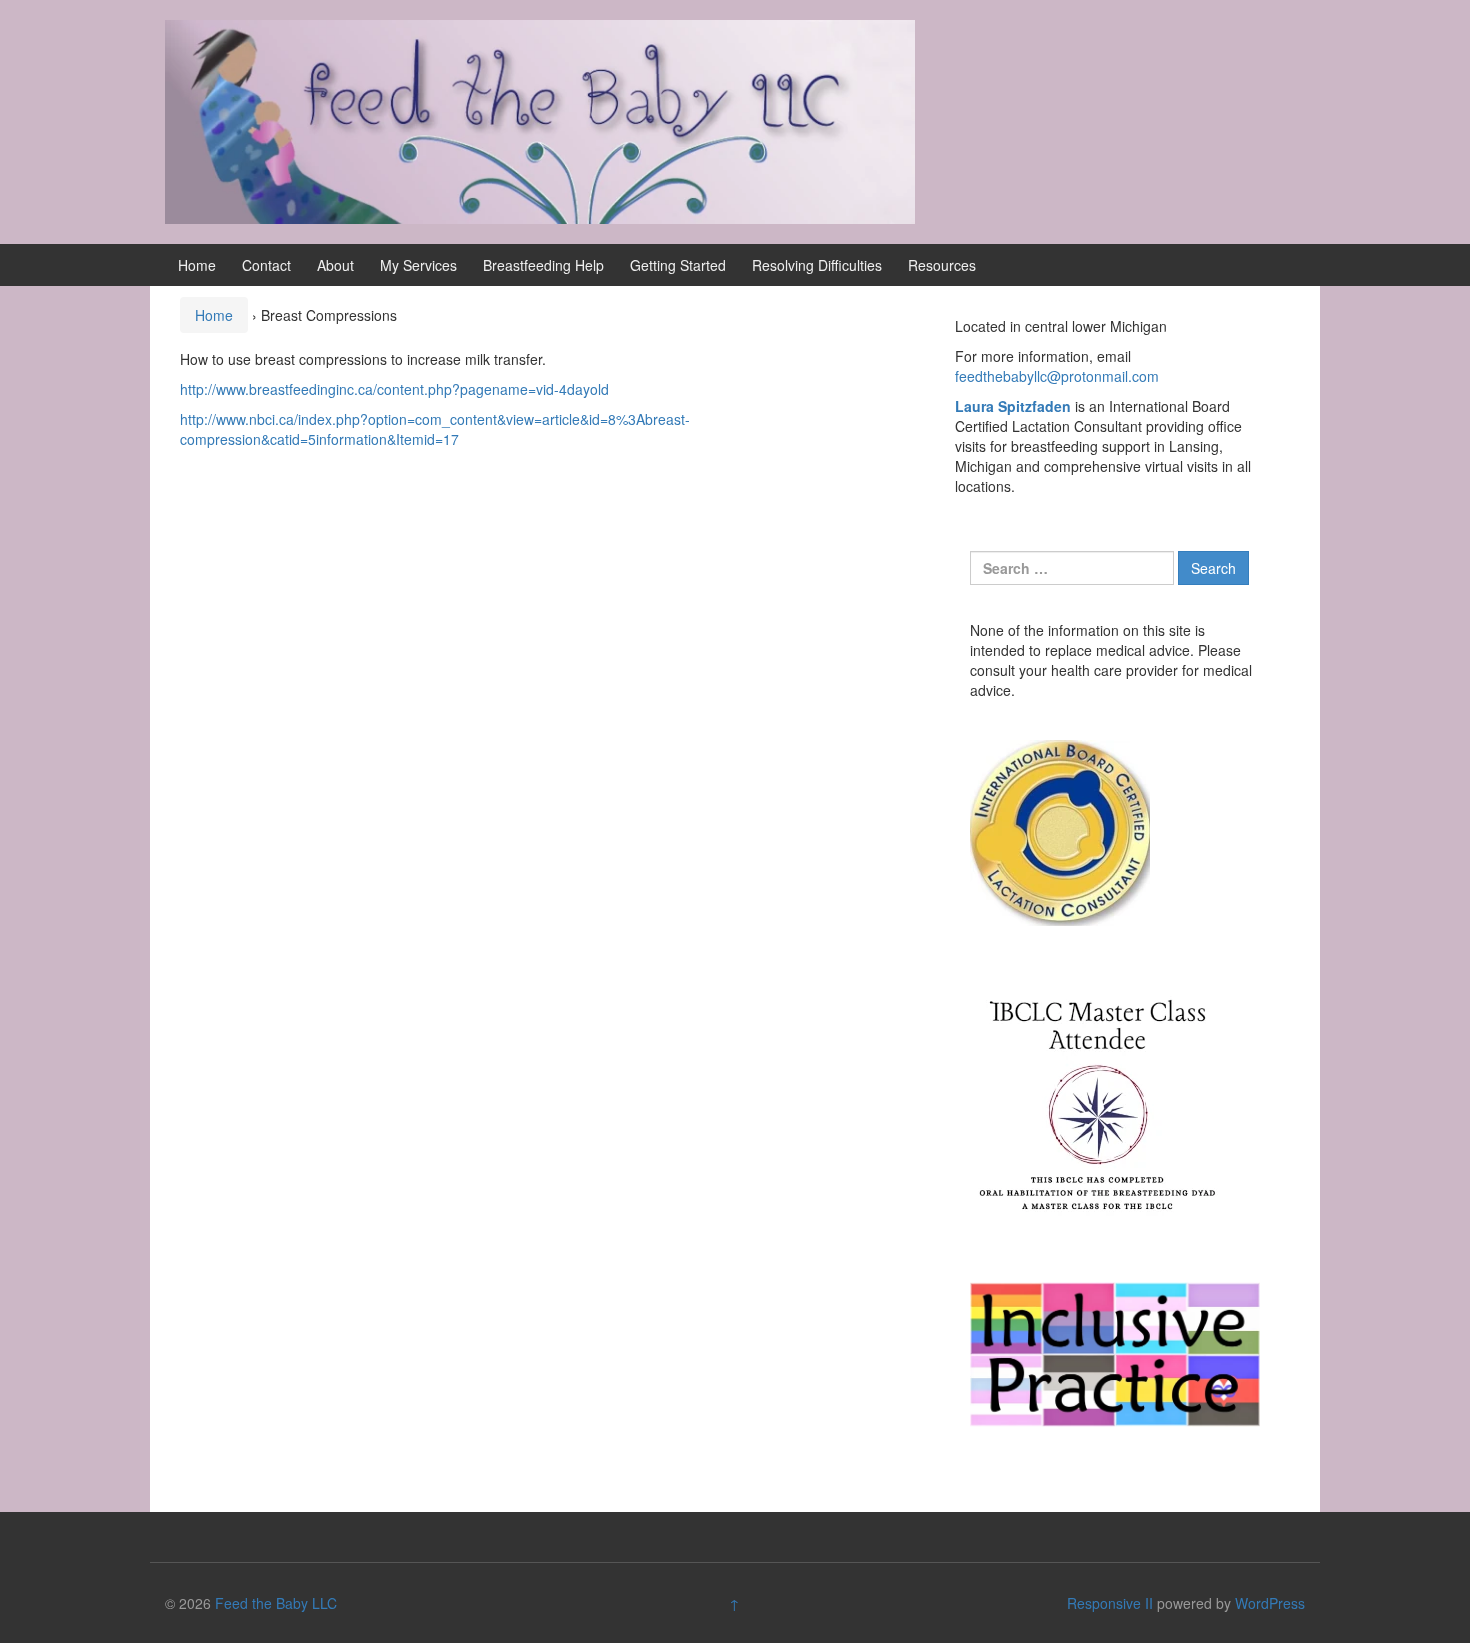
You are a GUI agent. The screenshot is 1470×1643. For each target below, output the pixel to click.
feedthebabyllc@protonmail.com (1057, 376)
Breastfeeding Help (543, 265)
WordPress (1270, 1603)
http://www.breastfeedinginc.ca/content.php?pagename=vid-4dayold (394, 389)
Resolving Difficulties (817, 265)
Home (197, 265)
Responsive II (1110, 1603)
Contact (266, 265)
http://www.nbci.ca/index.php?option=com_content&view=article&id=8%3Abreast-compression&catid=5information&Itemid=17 (435, 429)
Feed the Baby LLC (276, 1603)
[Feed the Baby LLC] (540, 120)
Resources (942, 265)
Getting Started (678, 265)
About (335, 265)
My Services (418, 265)
